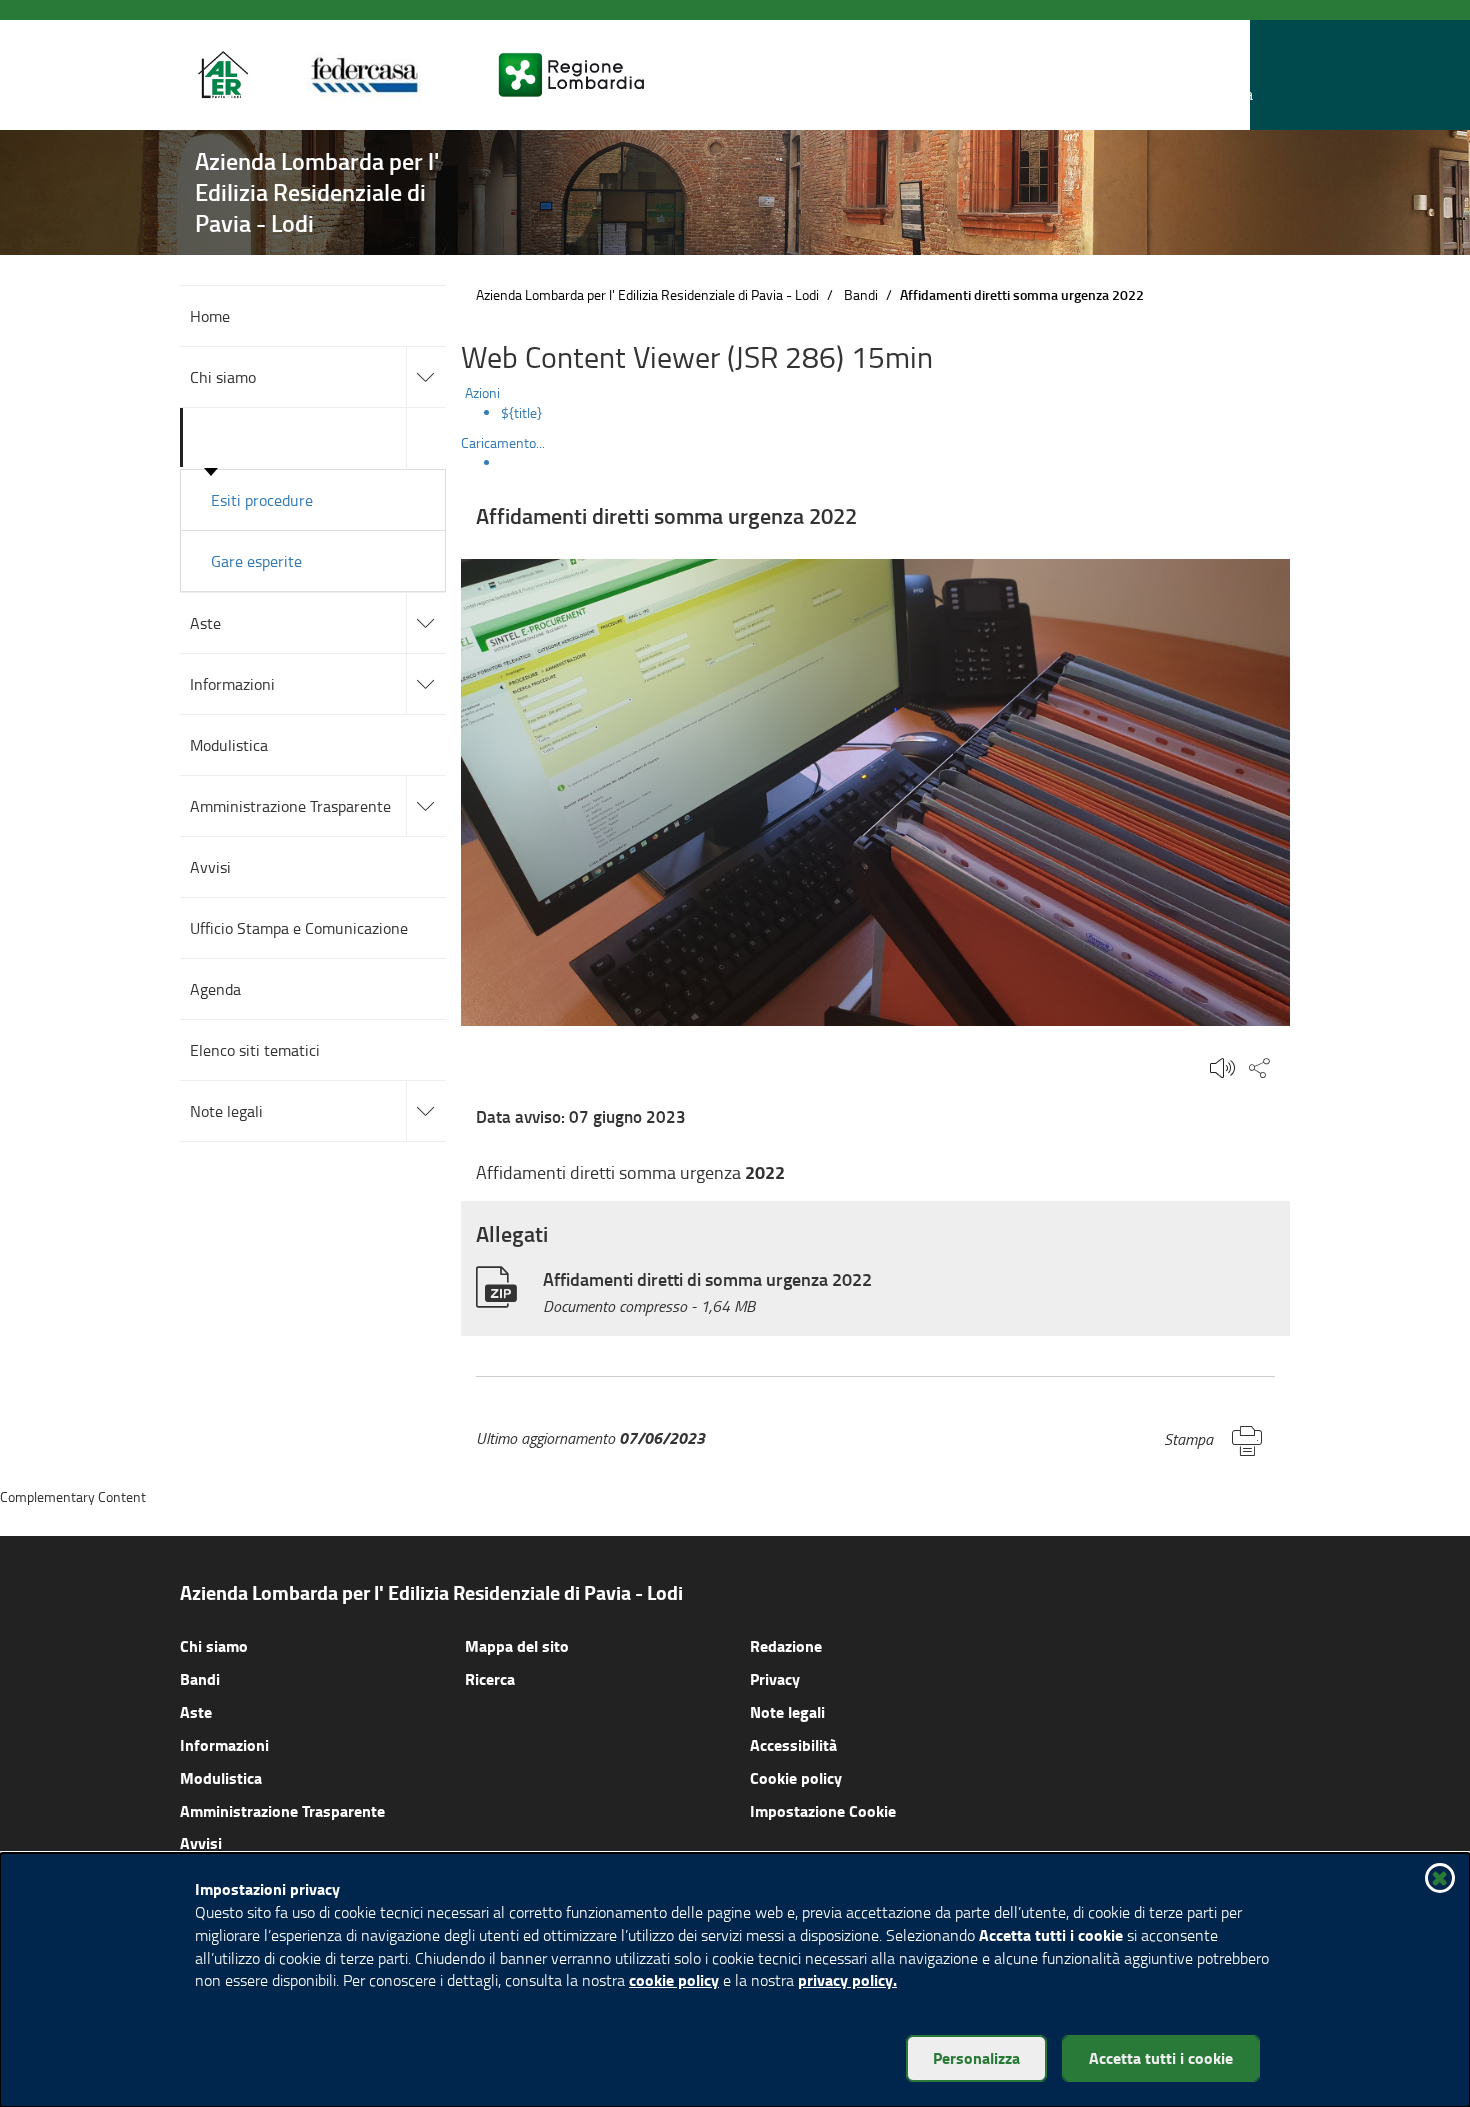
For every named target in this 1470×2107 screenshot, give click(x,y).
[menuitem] (895, 413)
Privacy (775, 1678)
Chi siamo (214, 1645)
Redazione (786, 1645)
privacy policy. (847, 1979)
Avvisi (201, 1842)
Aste (196, 1711)
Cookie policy (796, 1777)
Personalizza (976, 2057)
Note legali (787, 1711)
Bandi (861, 294)
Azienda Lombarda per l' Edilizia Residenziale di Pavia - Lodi (647, 294)
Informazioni (224, 1744)
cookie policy (674, 1979)
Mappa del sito (517, 1645)
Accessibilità (793, 1744)
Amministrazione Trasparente (282, 1810)
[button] (1234, 75)
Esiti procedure (262, 500)
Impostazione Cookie (823, 1810)
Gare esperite (256, 561)
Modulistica (221, 1777)
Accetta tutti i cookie (1161, 2057)
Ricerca (490, 1678)
